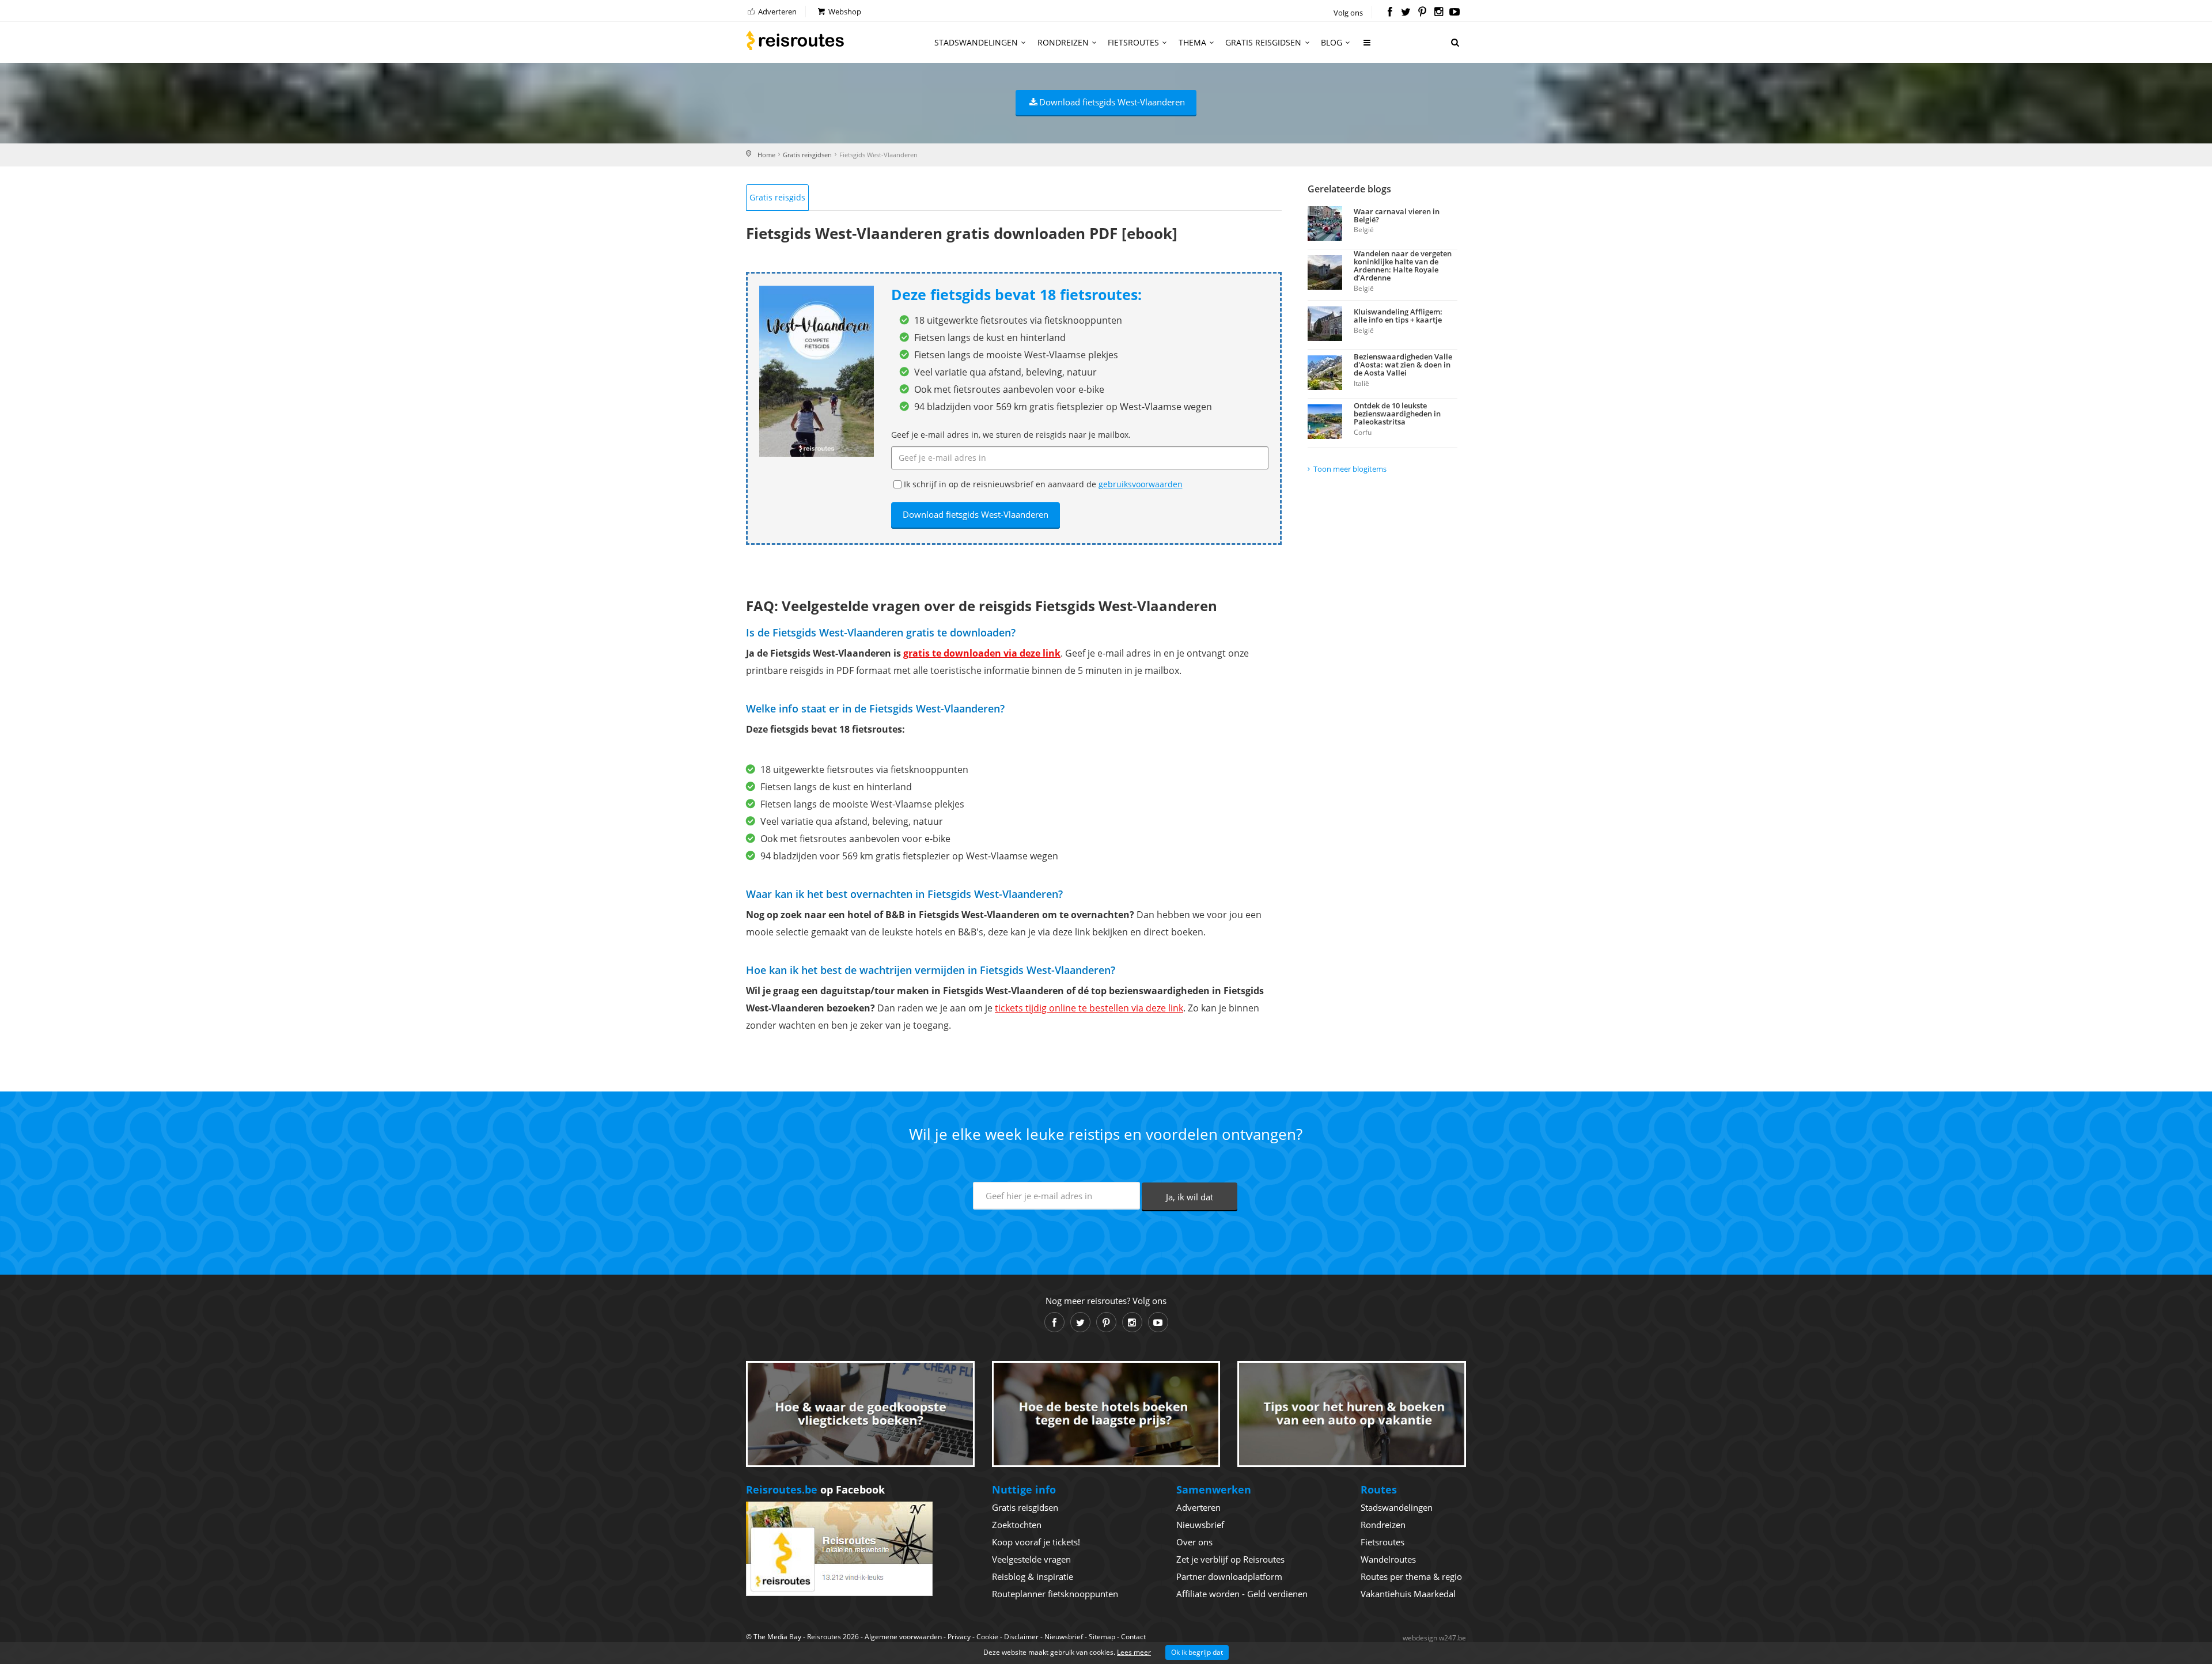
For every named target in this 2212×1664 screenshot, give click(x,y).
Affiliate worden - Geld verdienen (1242, 1594)
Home (766, 155)
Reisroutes (795, 40)
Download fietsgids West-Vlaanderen (1112, 102)
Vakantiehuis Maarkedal (1408, 1594)
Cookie (987, 1637)
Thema (1192, 42)
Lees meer (1134, 1652)
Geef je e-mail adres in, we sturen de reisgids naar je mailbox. (1011, 435)
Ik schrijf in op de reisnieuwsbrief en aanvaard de (1043, 484)
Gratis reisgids (777, 197)
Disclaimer (1021, 1637)
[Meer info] (1368, 47)
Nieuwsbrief (1200, 1525)
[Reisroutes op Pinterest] (1422, 13)
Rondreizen (1063, 42)
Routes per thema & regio (1411, 1576)
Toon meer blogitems (1350, 469)
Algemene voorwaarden (903, 1637)
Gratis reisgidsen (1263, 42)
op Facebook (815, 1489)
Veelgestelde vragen (1031, 1559)
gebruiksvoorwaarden (1141, 484)
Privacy (959, 1637)
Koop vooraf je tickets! (1036, 1542)
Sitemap (1102, 1637)
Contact (1133, 1637)
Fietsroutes (1133, 42)
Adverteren (777, 12)
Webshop (844, 12)
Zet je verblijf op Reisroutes (1230, 1559)
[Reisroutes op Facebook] (1390, 13)
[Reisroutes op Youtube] (1455, 13)
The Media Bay (777, 1637)
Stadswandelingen (976, 42)
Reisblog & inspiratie (1033, 1576)
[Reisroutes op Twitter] (1406, 13)
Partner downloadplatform (1229, 1576)
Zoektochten (1017, 1525)
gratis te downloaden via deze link (982, 653)
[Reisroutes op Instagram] (1439, 13)
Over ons (1194, 1542)
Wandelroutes (1388, 1559)
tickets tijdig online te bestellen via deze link (1089, 1008)
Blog (1332, 42)
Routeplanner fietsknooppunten (1055, 1594)
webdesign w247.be (1434, 1638)
